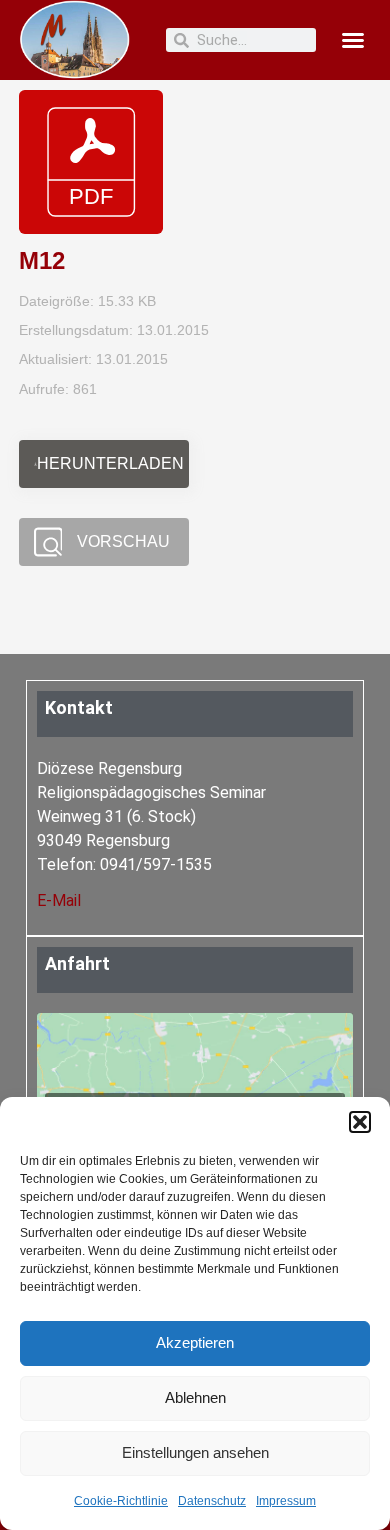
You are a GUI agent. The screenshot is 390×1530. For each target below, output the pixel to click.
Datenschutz (212, 1501)
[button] (360, 1122)
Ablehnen (195, 1397)
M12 (42, 260)
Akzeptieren (195, 1342)
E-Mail (59, 900)
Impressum (286, 1501)
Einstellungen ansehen (195, 1452)
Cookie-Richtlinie (121, 1501)
